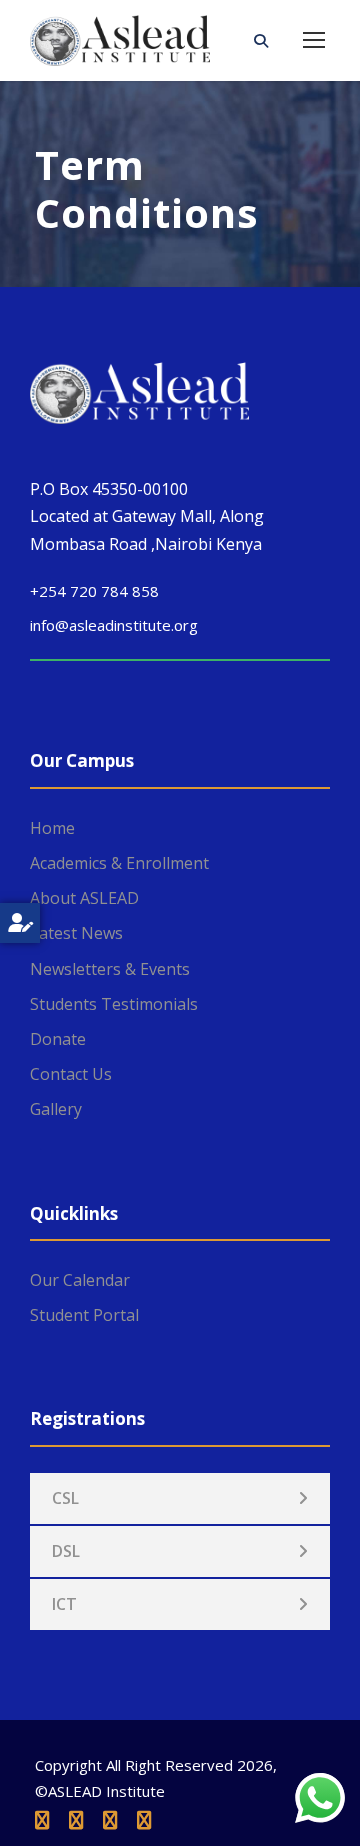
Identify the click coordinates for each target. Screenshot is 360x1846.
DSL (66, 1551)
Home (52, 828)
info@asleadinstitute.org (114, 625)
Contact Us (71, 1074)
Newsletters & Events (110, 969)
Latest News (76, 933)
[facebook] (42, 1820)
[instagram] (144, 1820)
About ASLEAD (84, 898)
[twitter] (110, 1820)
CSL (65, 1498)
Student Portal (84, 1315)
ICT (64, 1604)
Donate (58, 1039)
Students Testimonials (114, 1004)
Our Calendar (80, 1280)
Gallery (56, 1109)
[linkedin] (76, 1820)
